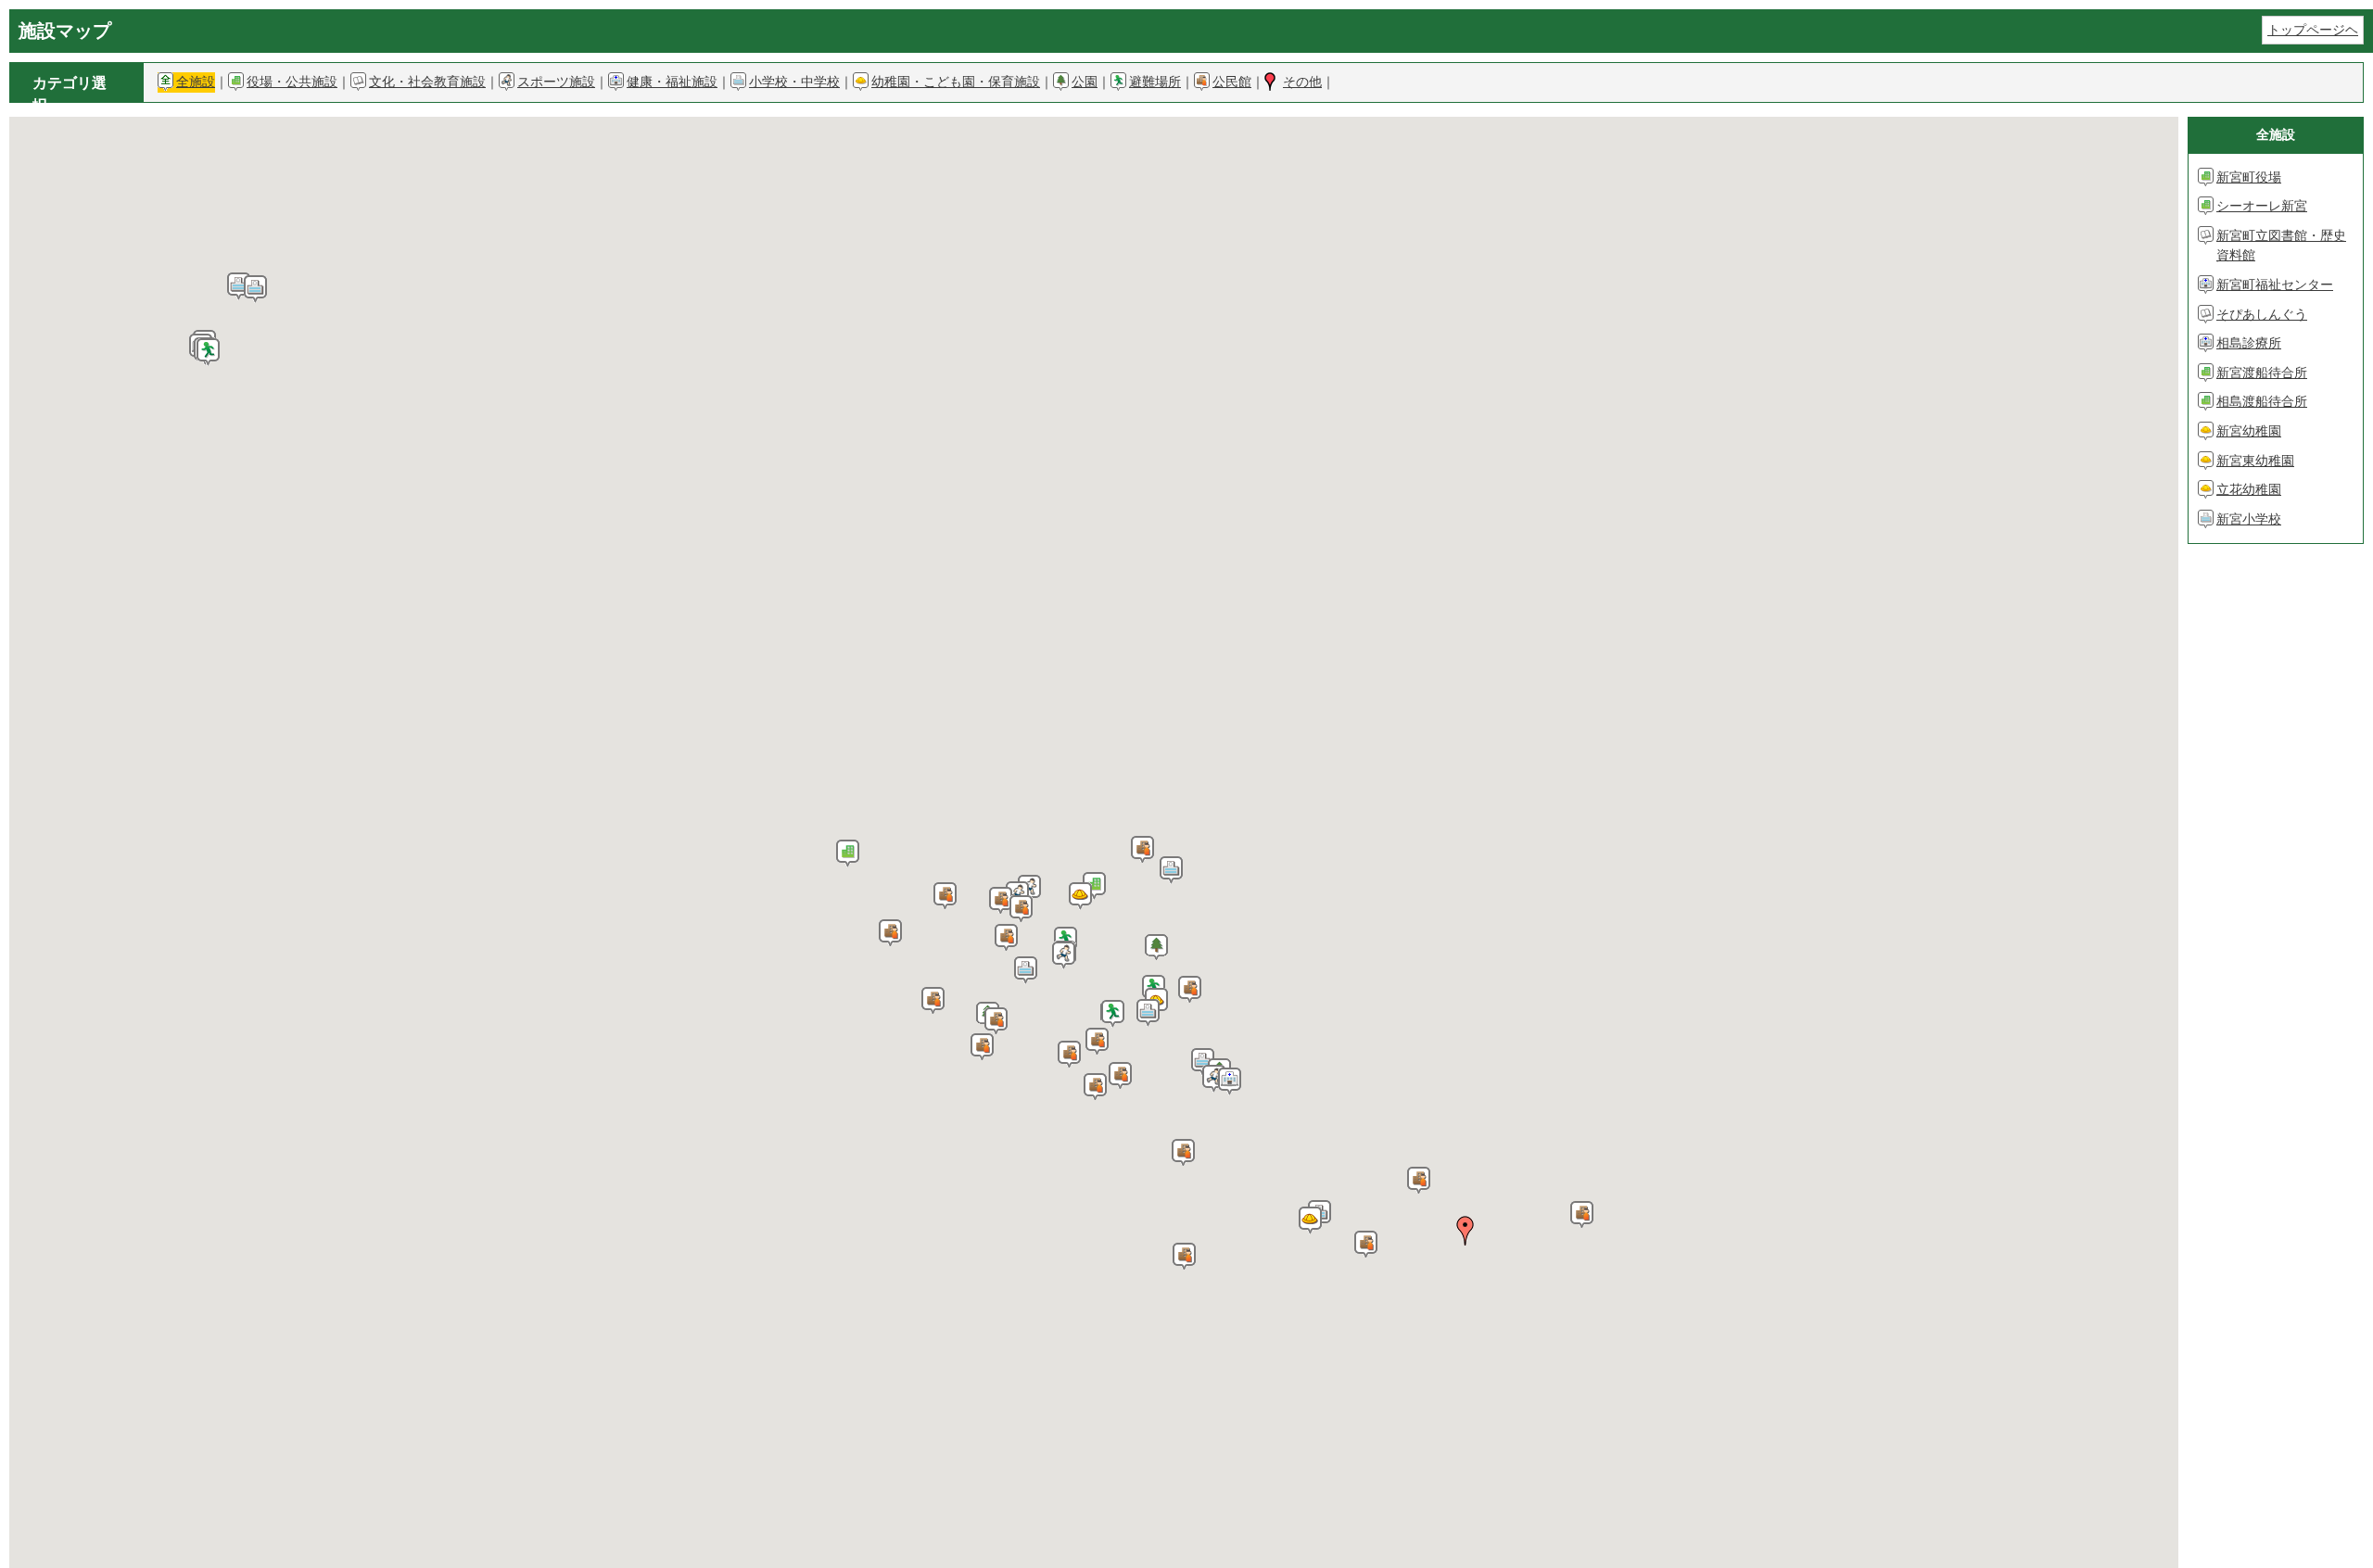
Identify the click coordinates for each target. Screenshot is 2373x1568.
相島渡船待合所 (2262, 401)
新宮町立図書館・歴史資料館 (2281, 246)
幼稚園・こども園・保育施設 (956, 82)
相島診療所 (2249, 343)
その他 (1302, 82)
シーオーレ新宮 (2262, 206)
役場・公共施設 (292, 82)
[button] (1094, 886)
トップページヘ (2313, 30)
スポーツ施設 (556, 82)
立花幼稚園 (2249, 489)
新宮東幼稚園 (2255, 461)
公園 (1085, 82)
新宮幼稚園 (2249, 431)
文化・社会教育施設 (427, 82)
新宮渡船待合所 (2262, 373)
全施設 (196, 82)
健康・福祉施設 (672, 82)
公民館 (1232, 82)
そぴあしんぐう (2262, 314)
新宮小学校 (2249, 519)
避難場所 (1155, 82)
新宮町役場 (2249, 177)
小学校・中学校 (794, 82)
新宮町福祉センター (2275, 285)
